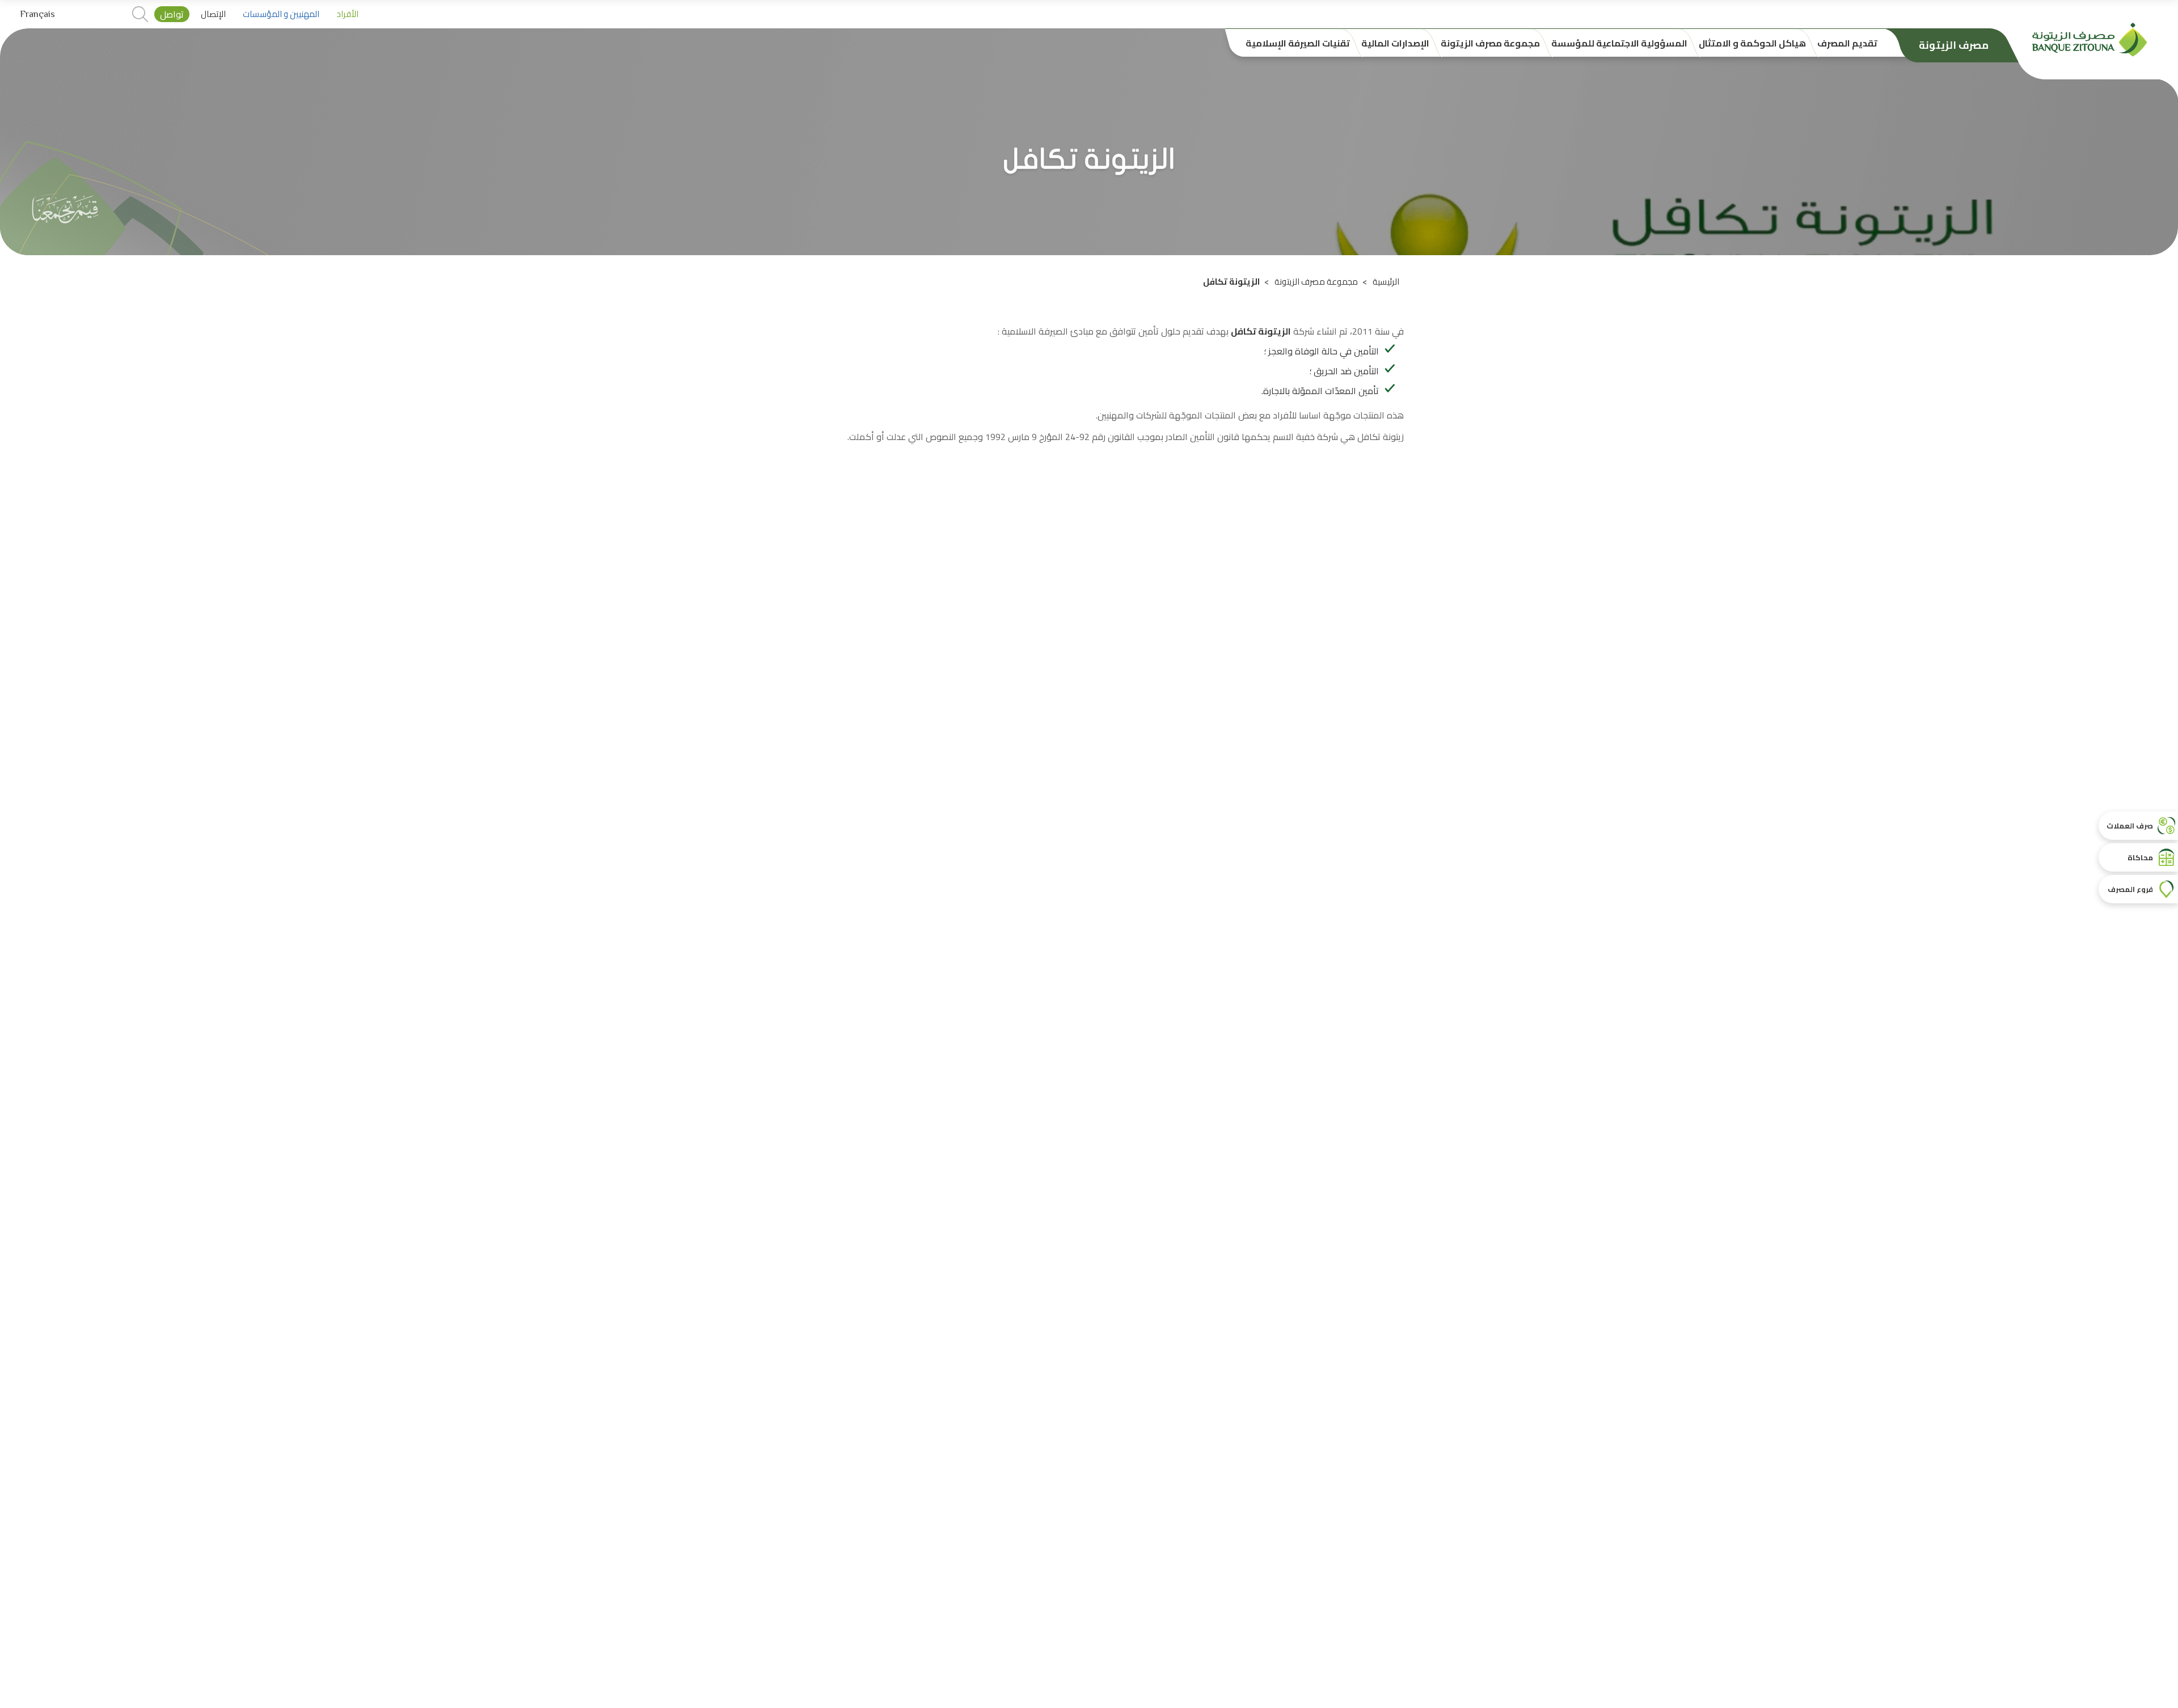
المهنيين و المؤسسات (281, 14)
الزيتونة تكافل (1261, 331)
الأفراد (347, 14)
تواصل (172, 14)
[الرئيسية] (2090, 39)
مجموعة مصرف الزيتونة (1316, 282)
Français (37, 14)
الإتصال (213, 14)
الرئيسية (1386, 282)
